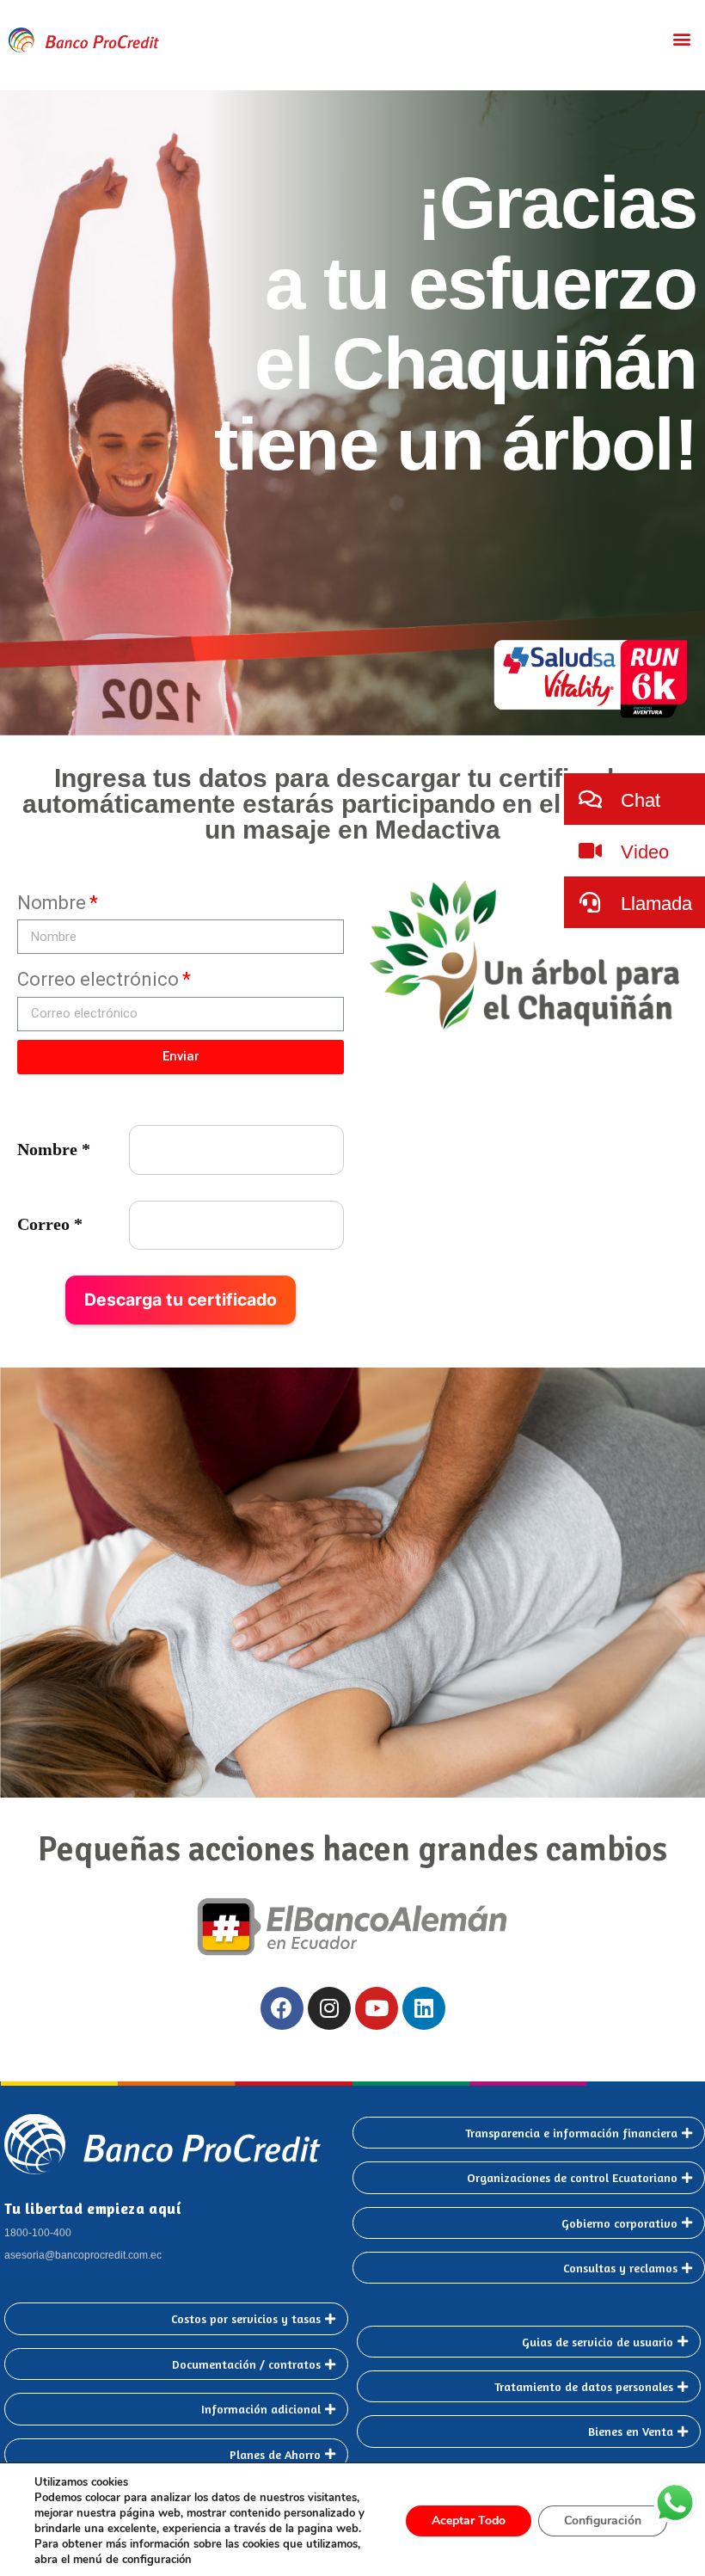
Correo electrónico (98, 979)
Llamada (654, 904)
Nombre (52, 903)
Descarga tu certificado (181, 1300)
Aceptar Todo (469, 2521)
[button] (682, 38)
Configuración (603, 2521)
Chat (638, 800)
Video (642, 852)
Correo (50, 1224)
